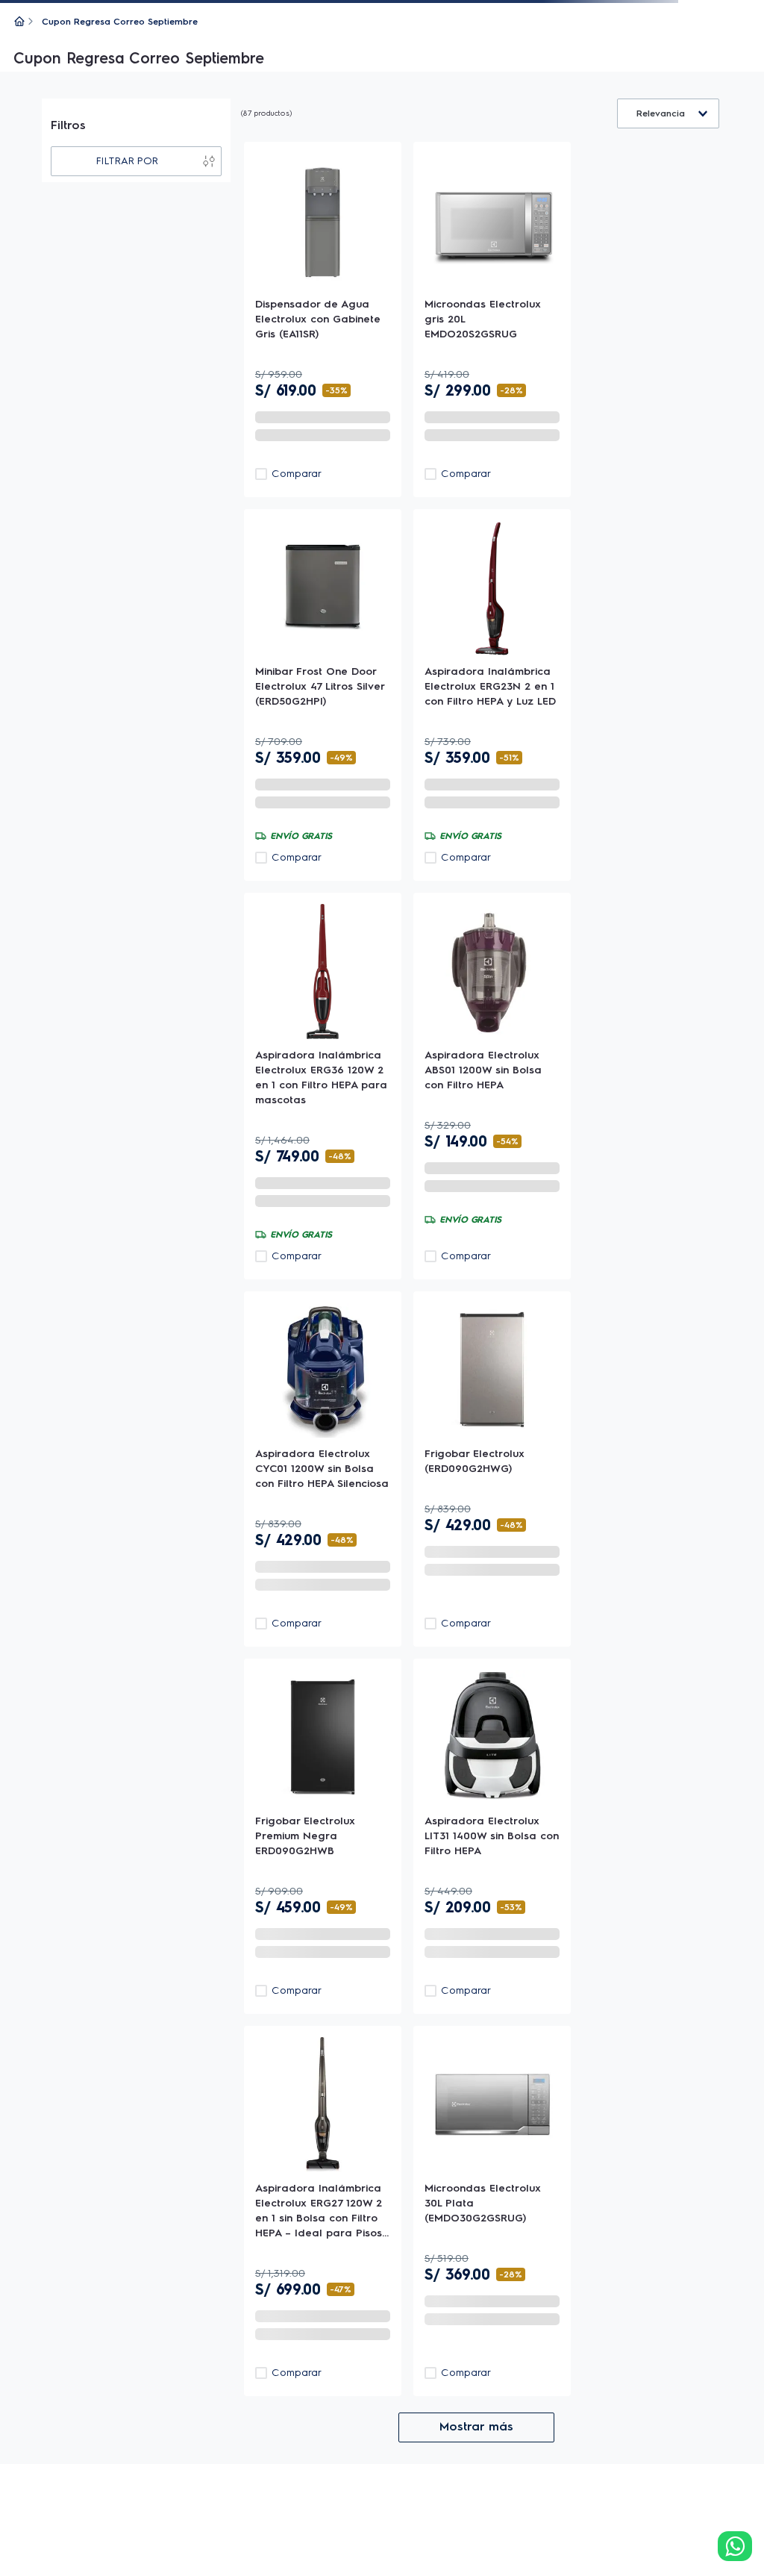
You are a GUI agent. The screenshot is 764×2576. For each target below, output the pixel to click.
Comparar (297, 1142)
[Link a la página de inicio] (19, 22)
